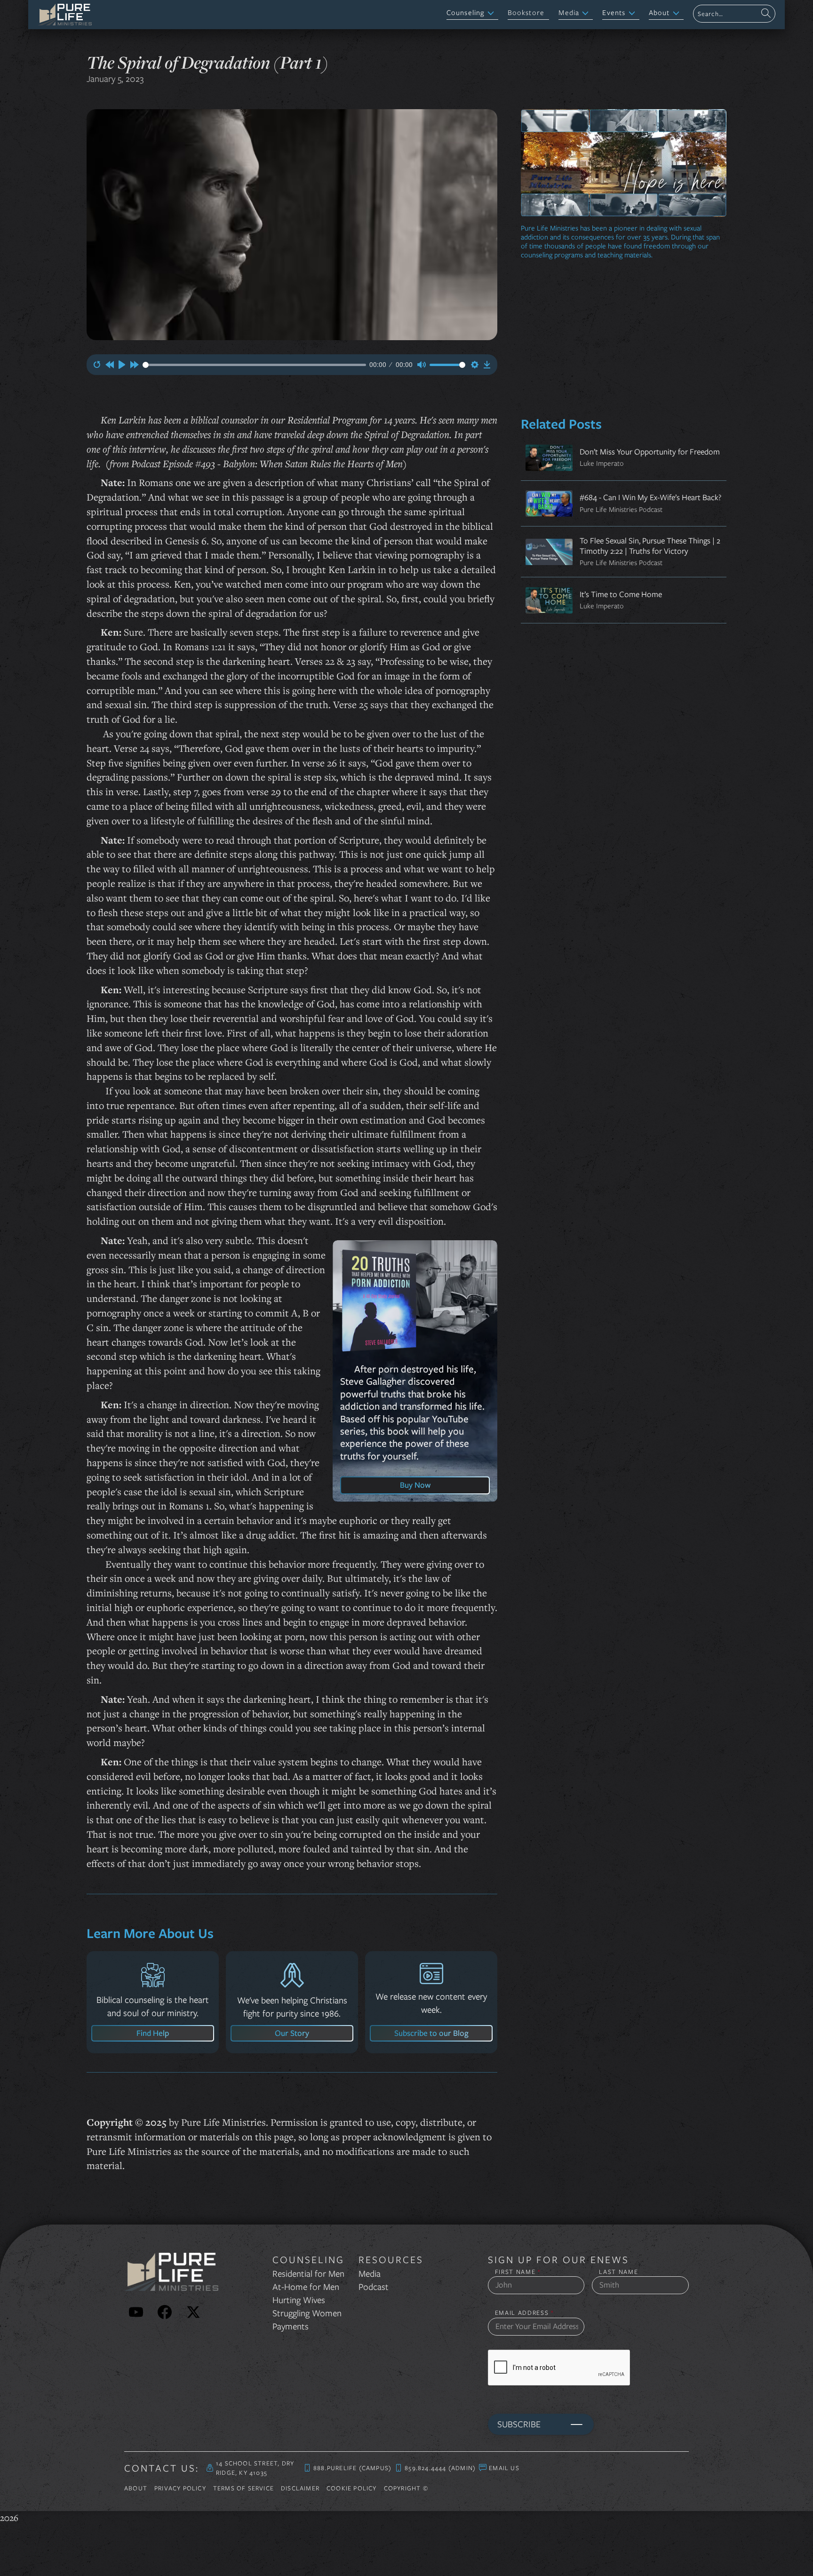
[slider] (254, 365)
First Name (518, 2272)
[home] (65, 15)
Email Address (525, 2313)
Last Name (618, 2272)
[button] (472, 13)
